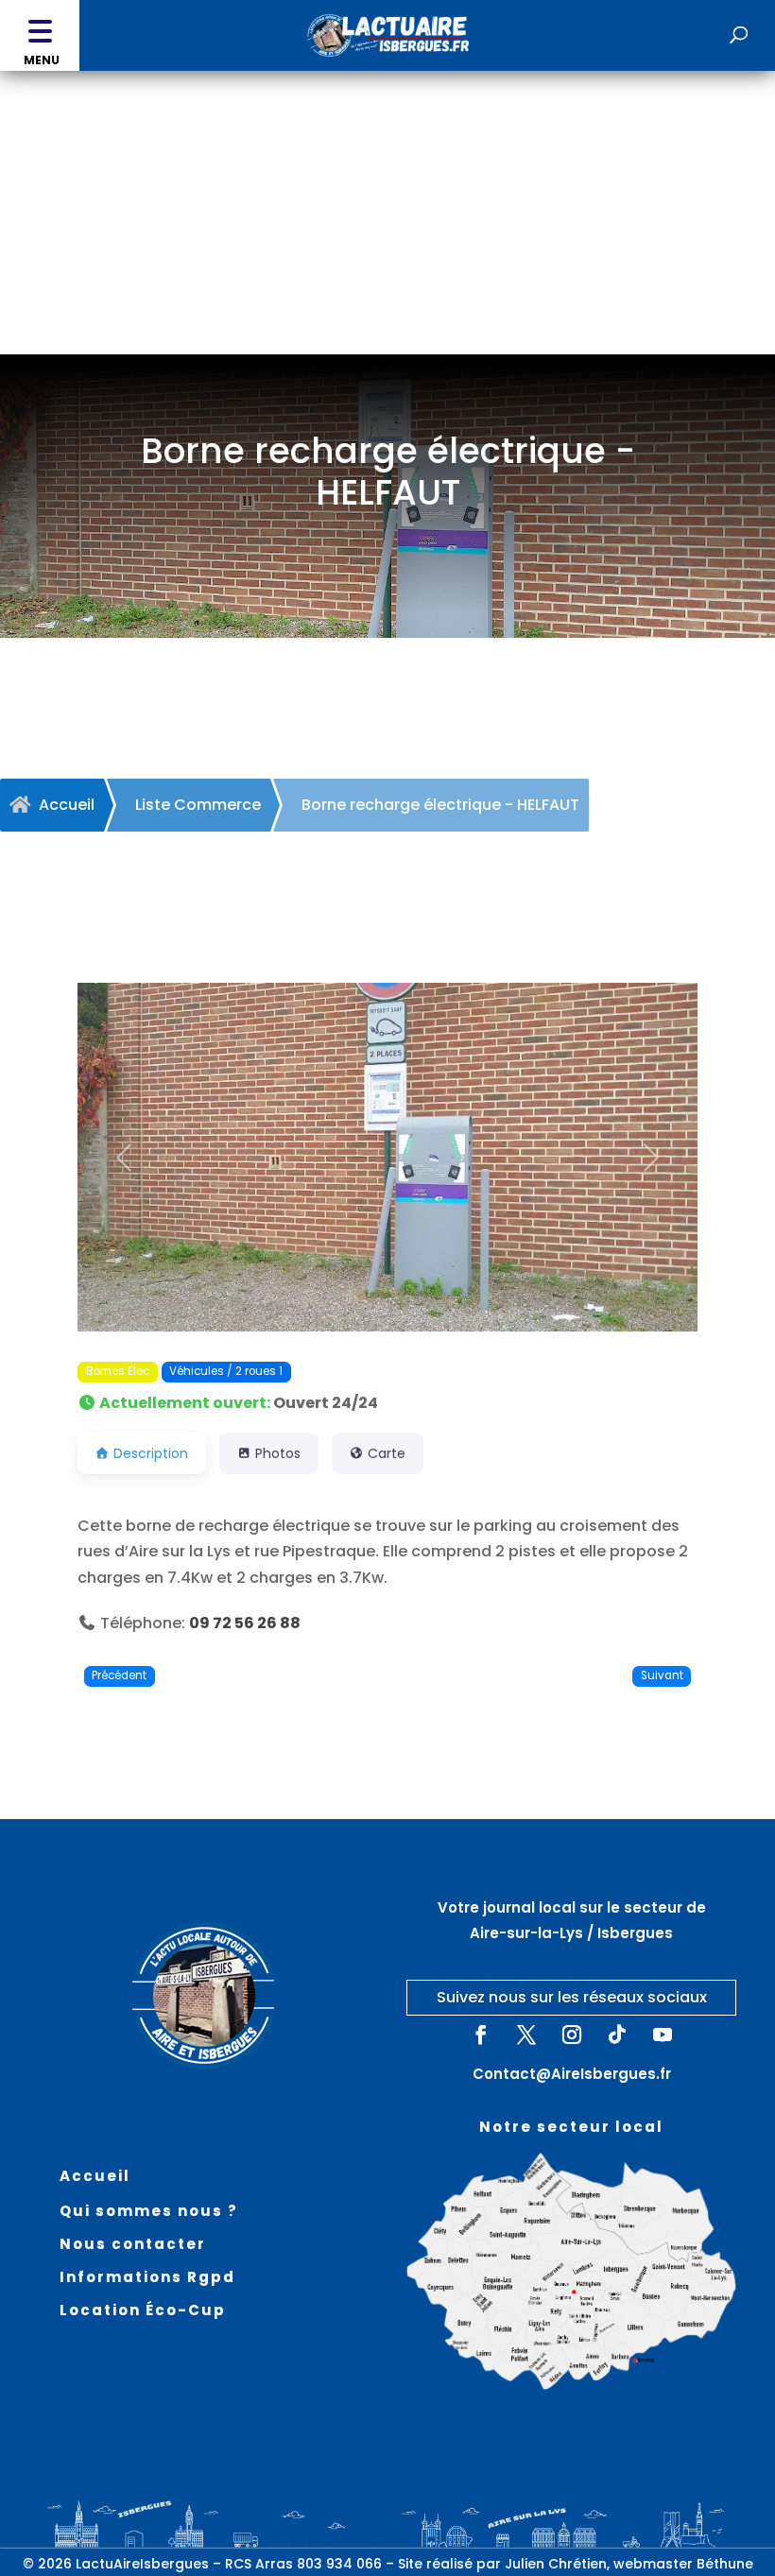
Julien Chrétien (556, 2564)
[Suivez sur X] (526, 2035)
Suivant (662, 1675)
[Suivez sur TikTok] (617, 2035)
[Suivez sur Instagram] (572, 2035)
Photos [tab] (278, 1453)
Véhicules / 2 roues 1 (226, 1371)
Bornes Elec (118, 1371)
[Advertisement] (387, 213)
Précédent (119, 1675)
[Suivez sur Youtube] (663, 2035)
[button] (40, 35)
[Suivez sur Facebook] (481, 2035)
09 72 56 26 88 (245, 1623)
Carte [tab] (387, 1453)
